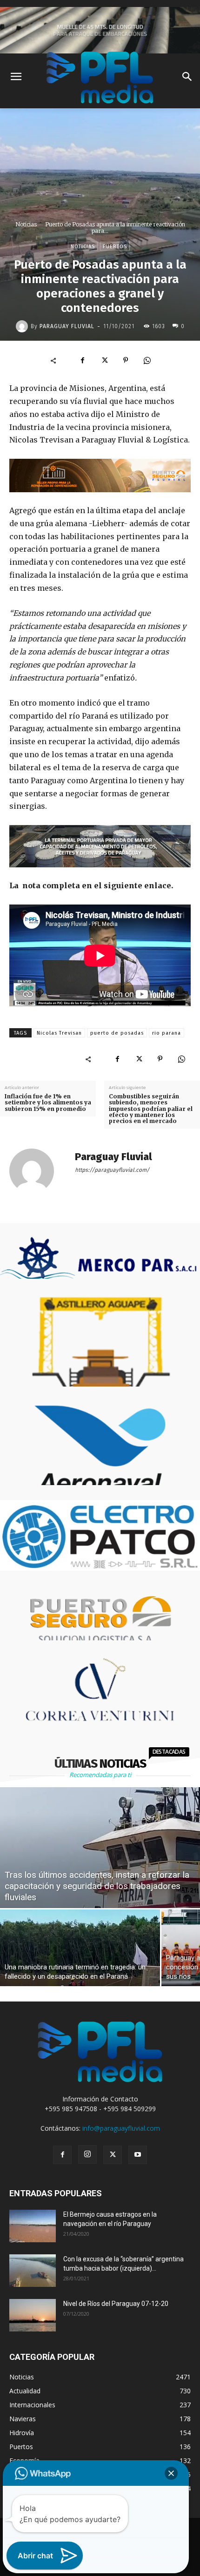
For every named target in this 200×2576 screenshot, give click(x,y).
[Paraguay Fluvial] (23, 326)
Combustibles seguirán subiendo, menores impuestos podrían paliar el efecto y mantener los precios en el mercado (151, 1109)
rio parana (167, 1033)
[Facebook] (83, 360)
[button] (171, 2473)
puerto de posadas (117, 1033)
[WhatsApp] (147, 360)
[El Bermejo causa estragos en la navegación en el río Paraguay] (33, 2226)
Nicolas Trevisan (59, 1033)
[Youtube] (138, 2155)
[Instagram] (87, 2154)
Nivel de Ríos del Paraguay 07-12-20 (116, 2304)
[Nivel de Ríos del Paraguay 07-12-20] (33, 2315)
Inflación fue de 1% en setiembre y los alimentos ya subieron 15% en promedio (48, 1103)
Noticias (26, 224)
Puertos (115, 247)
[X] (104, 360)
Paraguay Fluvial (67, 326)
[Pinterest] (126, 360)
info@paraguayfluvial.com (121, 2128)
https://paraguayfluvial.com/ (112, 1170)
